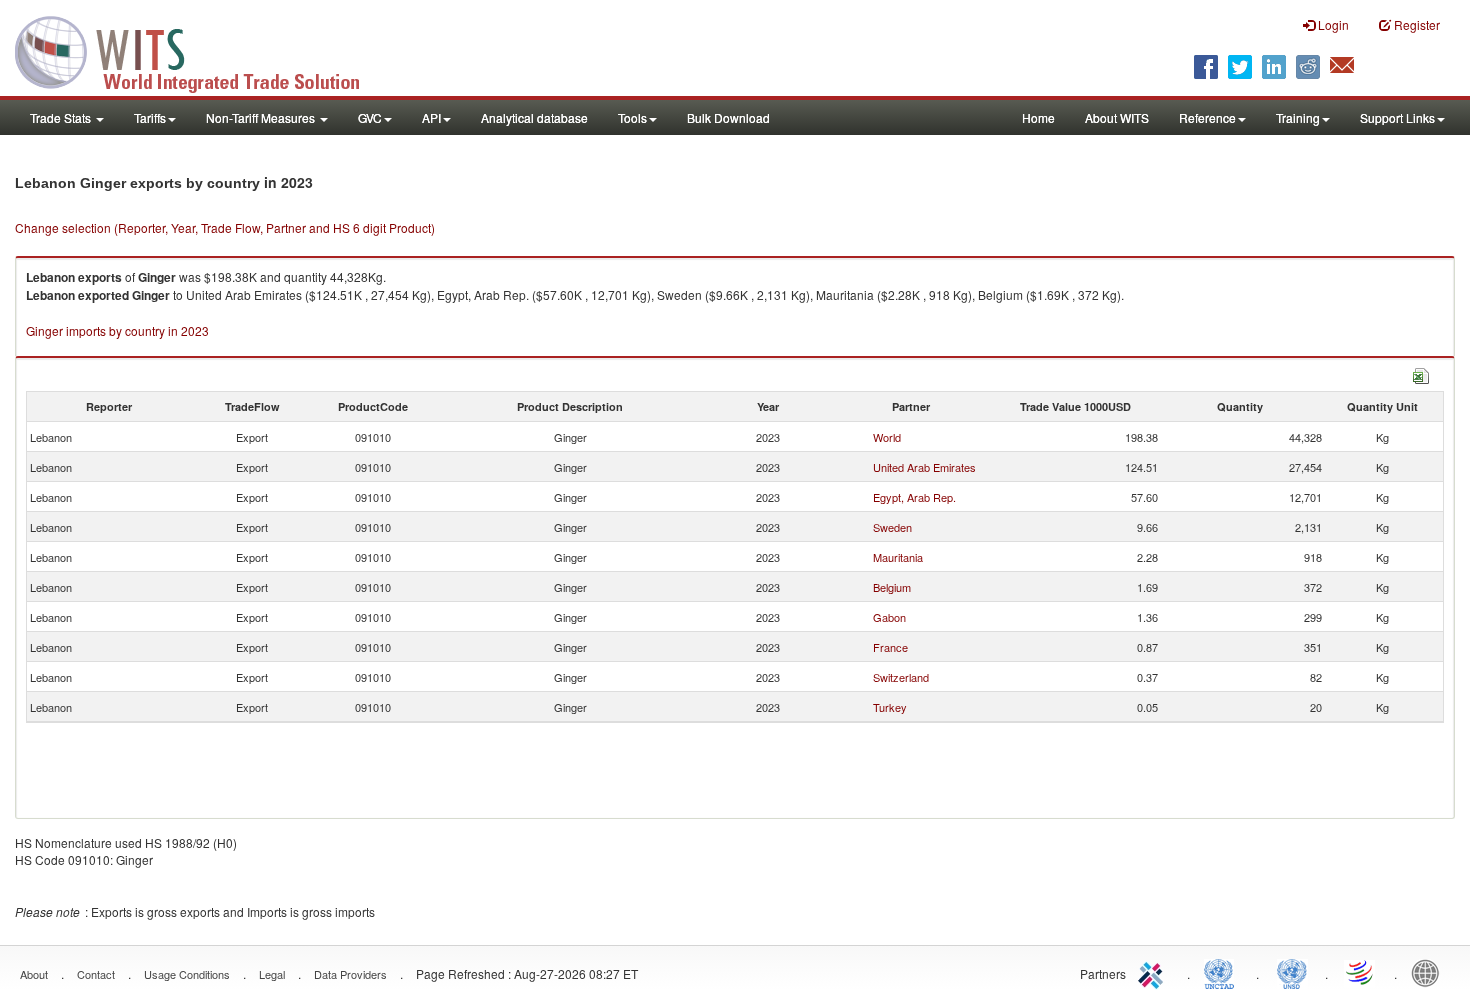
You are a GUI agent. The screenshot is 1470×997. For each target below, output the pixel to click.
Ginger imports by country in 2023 (117, 330)
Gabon (889, 617)
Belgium (892, 587)
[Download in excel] (1421, 373)
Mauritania (898, 557)
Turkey (890, 707)
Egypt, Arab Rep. (914, 497)
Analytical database (534, 117)
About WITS (1117, 117)
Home (1038, 117)
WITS (200, 50)
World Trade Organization (1361, 972)
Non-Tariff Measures (262, 117)
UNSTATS (1292, 972)
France (890, 647)
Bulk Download (728, 117)
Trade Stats (62, 117)
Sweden (892, 527)
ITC (1154, 972)
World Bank (1430, 972)
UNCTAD (1223, 972)
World (887, 437)
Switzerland (901, 677)
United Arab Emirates (924, 467)
